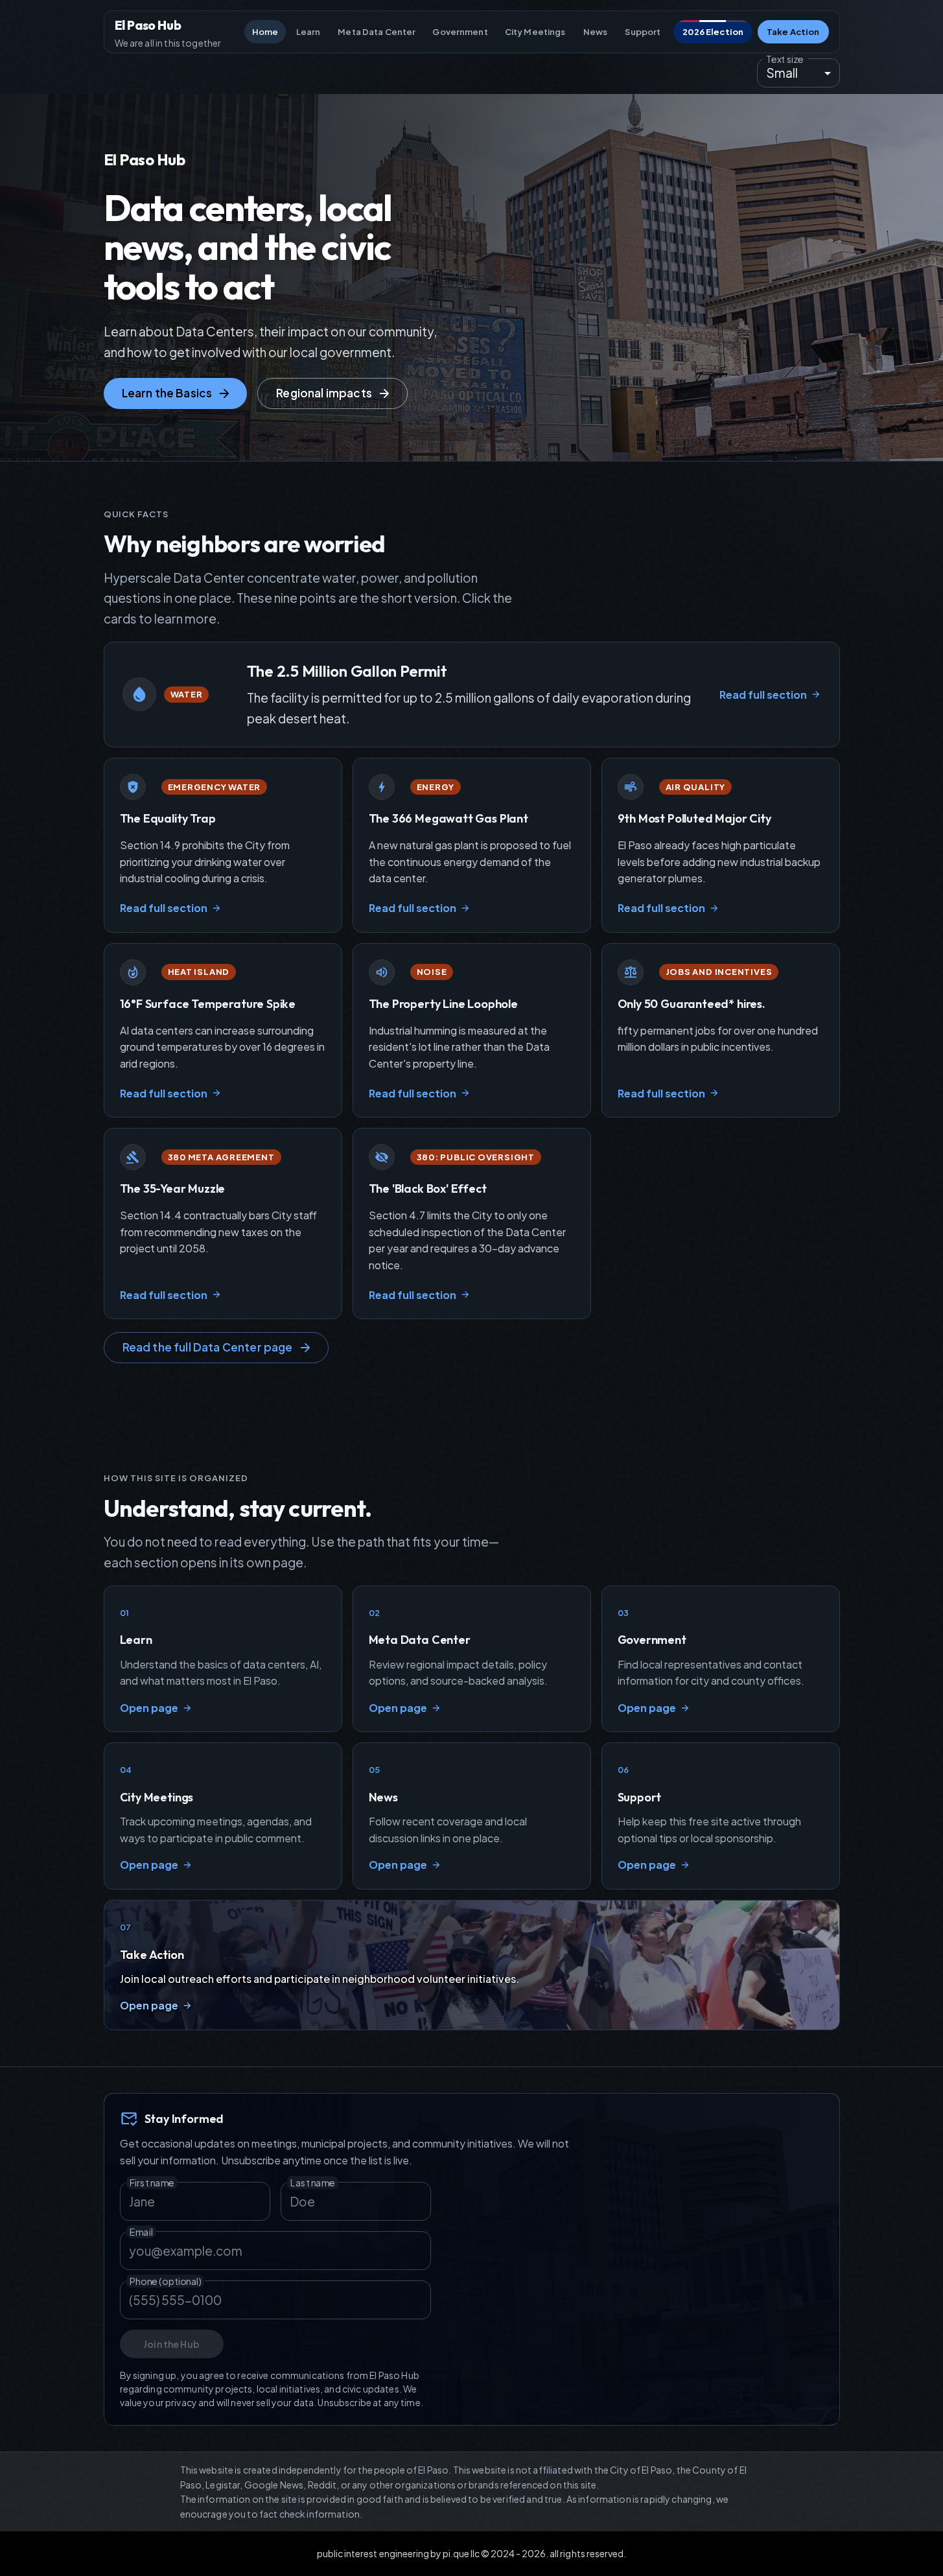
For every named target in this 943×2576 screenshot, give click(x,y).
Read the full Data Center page (208, 1347)
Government (460, 32)
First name (152, 2182)
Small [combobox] (782, 73)
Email (141, 2232)
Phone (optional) (165, 2281)
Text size (785, 59)
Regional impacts (324, 393)
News (596, 32)
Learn (309, 32)
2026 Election (713, 32)
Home (265, 32)
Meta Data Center (377, 32)
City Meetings (535, 32)
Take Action (793, 32)
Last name (312, 2182)
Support (643, 32)
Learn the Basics (167, 393)
